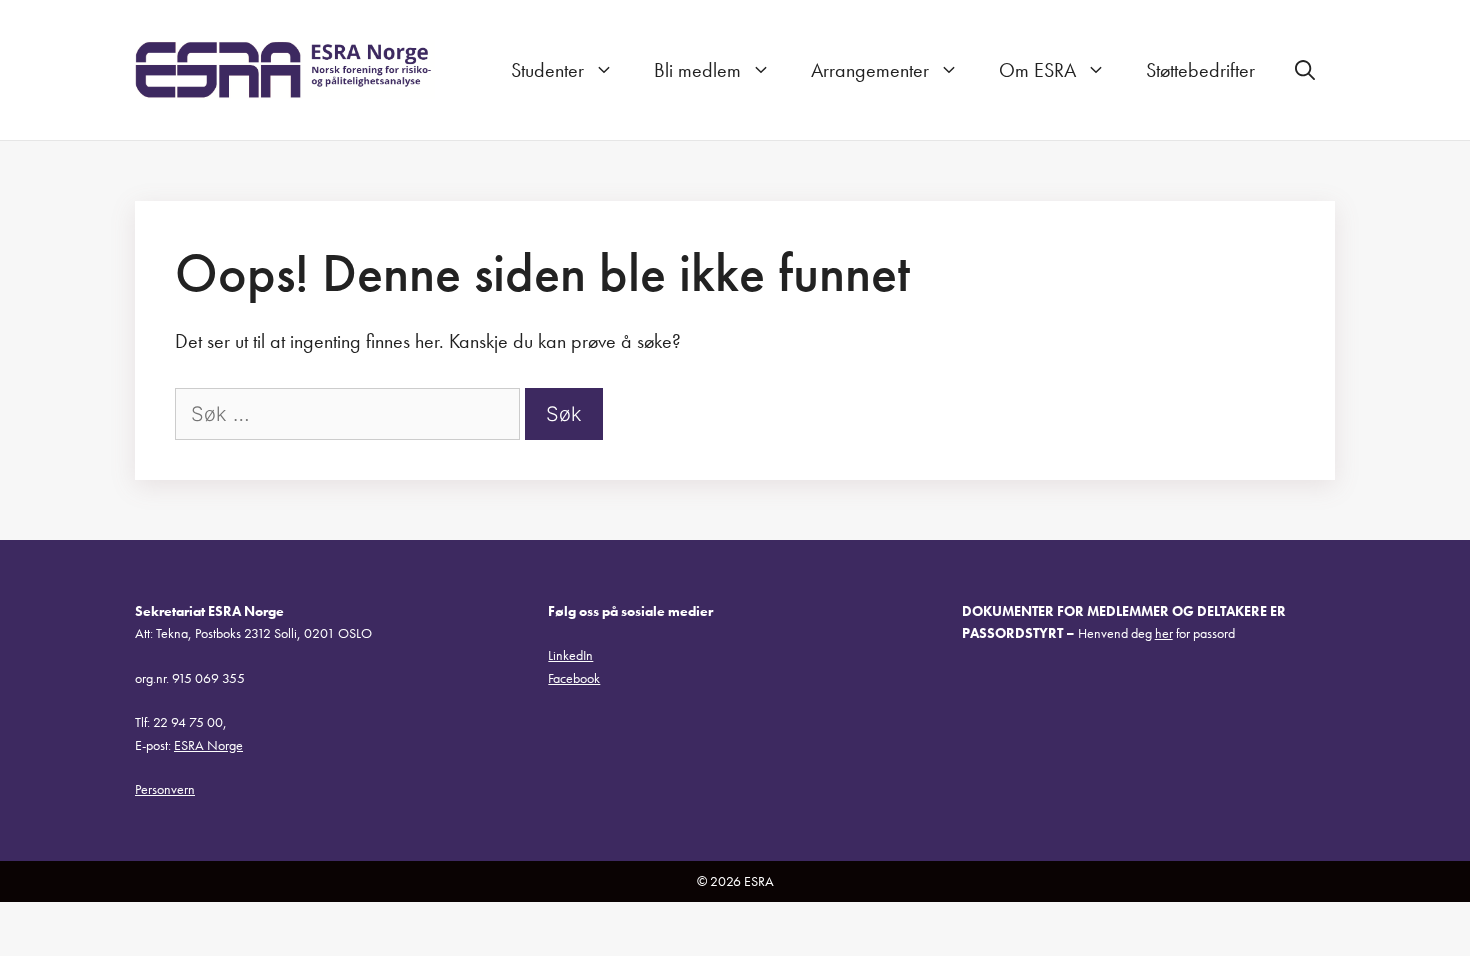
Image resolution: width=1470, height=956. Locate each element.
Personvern (165, 789)
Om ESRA (1037, 70)
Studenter (547, 70)
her (1164, 633)
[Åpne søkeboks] (1305, 70)
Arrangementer (870, 70)
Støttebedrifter (1200, 70)
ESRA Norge (208, 745)
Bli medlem (697, 70)
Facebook (574, 678)
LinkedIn (570, 655)
